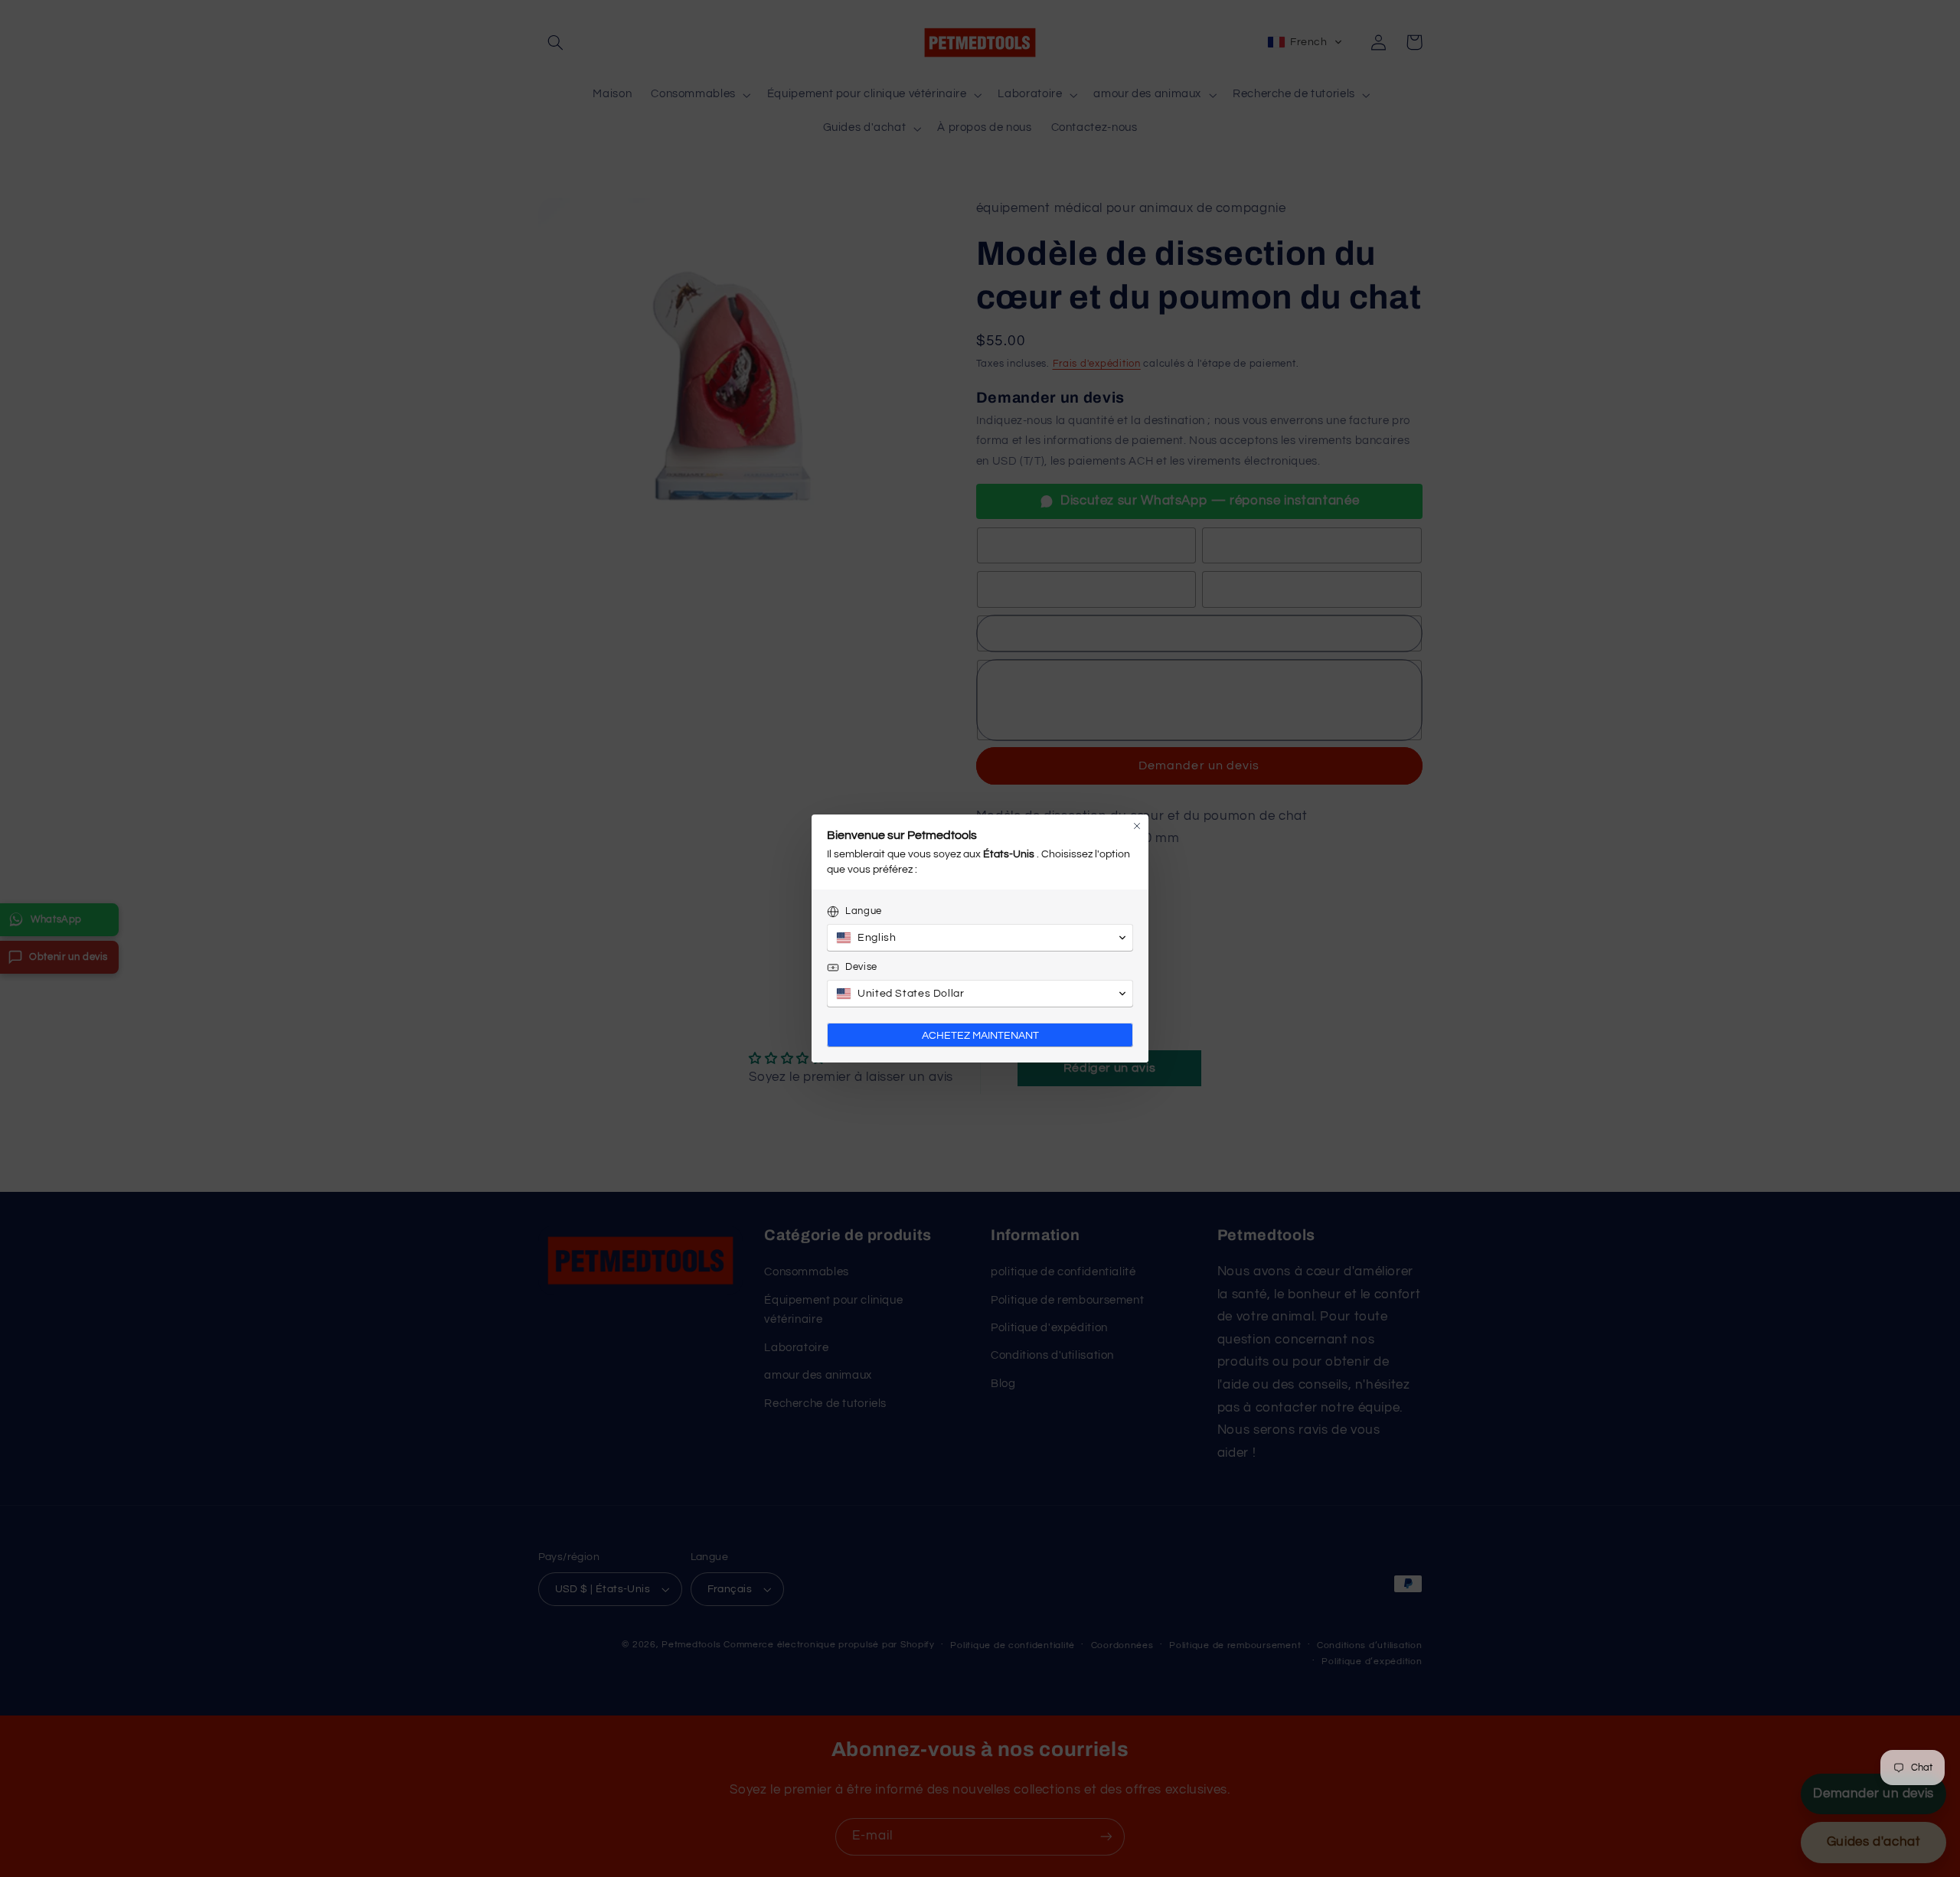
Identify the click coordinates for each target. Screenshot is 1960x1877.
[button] (980, 938)
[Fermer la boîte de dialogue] (1137, 826)
